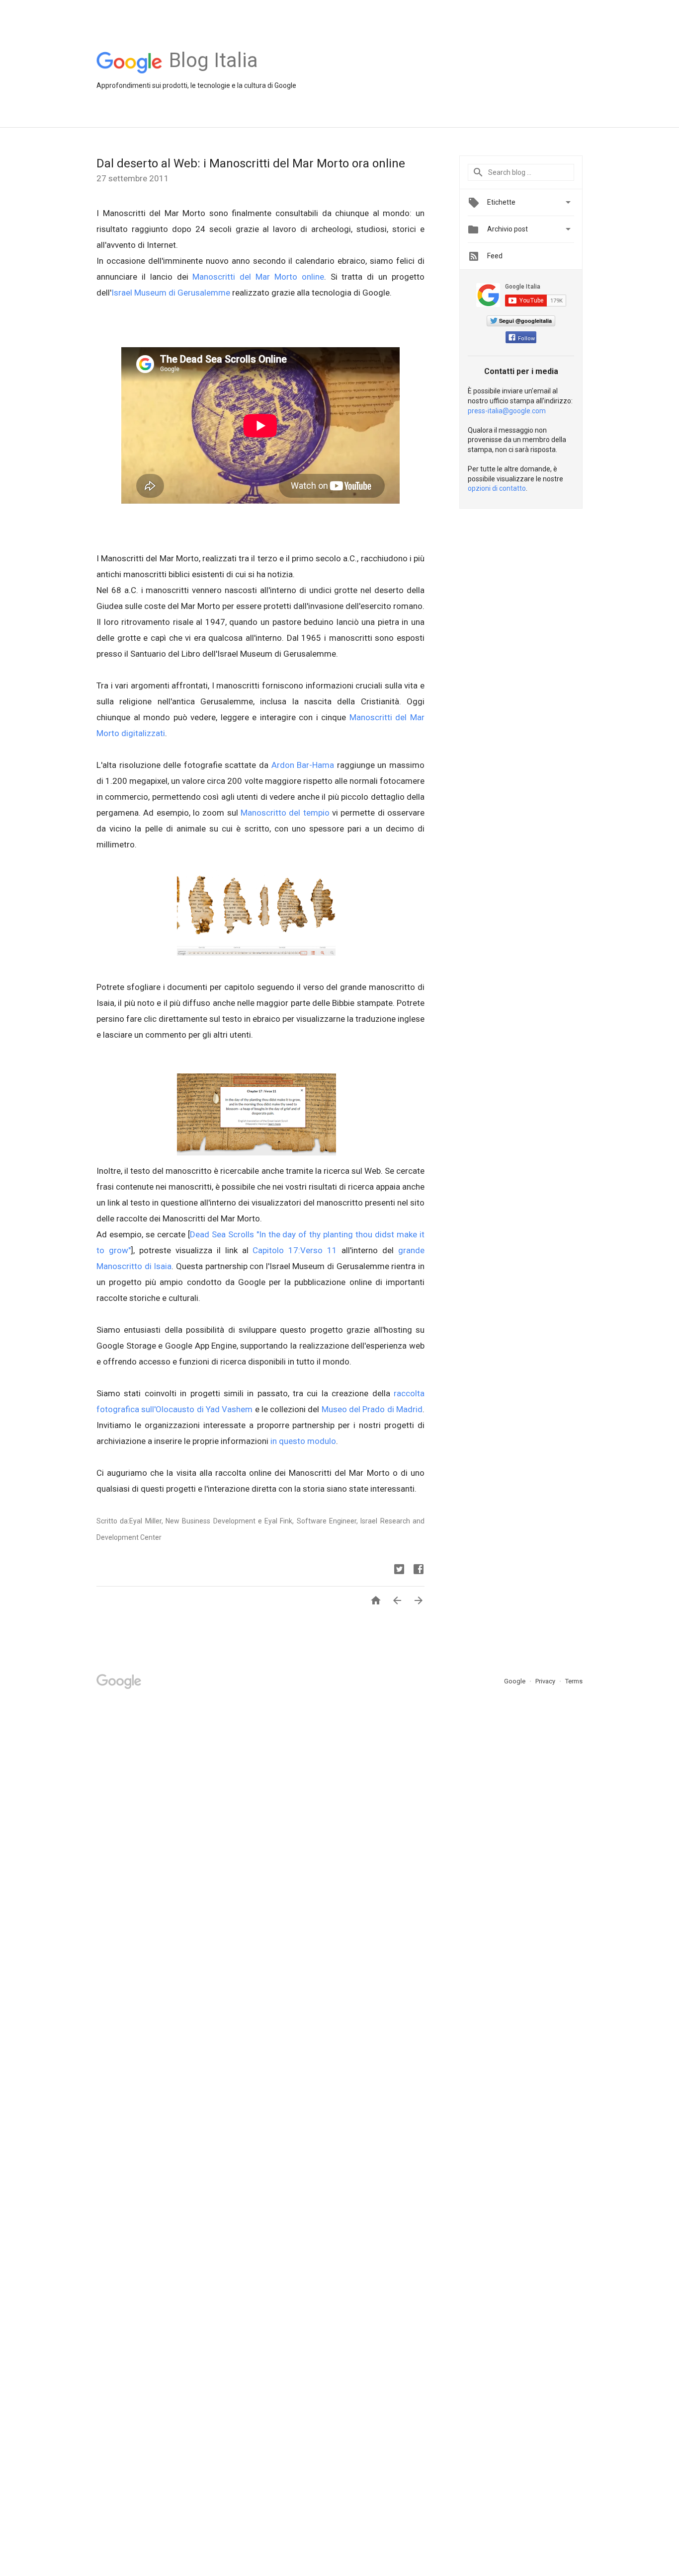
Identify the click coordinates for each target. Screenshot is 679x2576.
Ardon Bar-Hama (303, 765)
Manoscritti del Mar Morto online (258, 277)
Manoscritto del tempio (285, 813)
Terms (574, 1681)
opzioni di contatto (497, 488)
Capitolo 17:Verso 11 (295, 1250)
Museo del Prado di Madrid (372, 1409)
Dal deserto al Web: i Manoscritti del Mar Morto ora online (251, 163)
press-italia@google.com (507, 411)
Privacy (546, 1681)
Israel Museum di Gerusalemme (172, 293)
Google (515, 1681)
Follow (526, 339)
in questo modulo (303, 1441)
